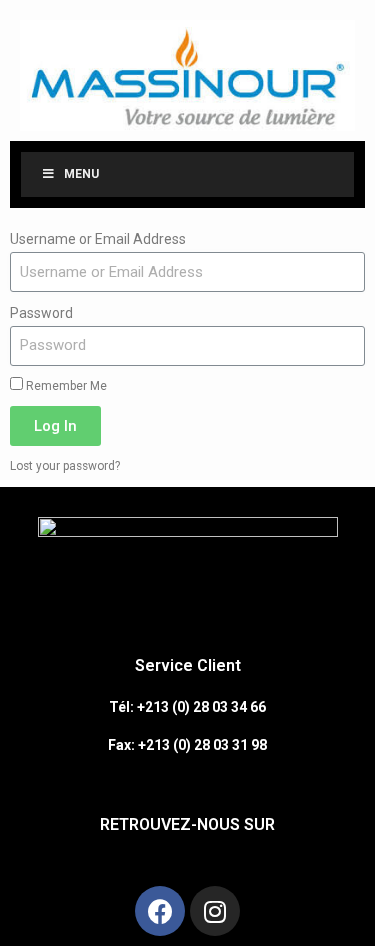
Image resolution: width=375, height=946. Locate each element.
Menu (81, 174)
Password (41, 313)
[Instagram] (215, 911)
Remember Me (65, 386)
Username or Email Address (98, 239)
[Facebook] (160, 911)
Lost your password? (65, 466)
